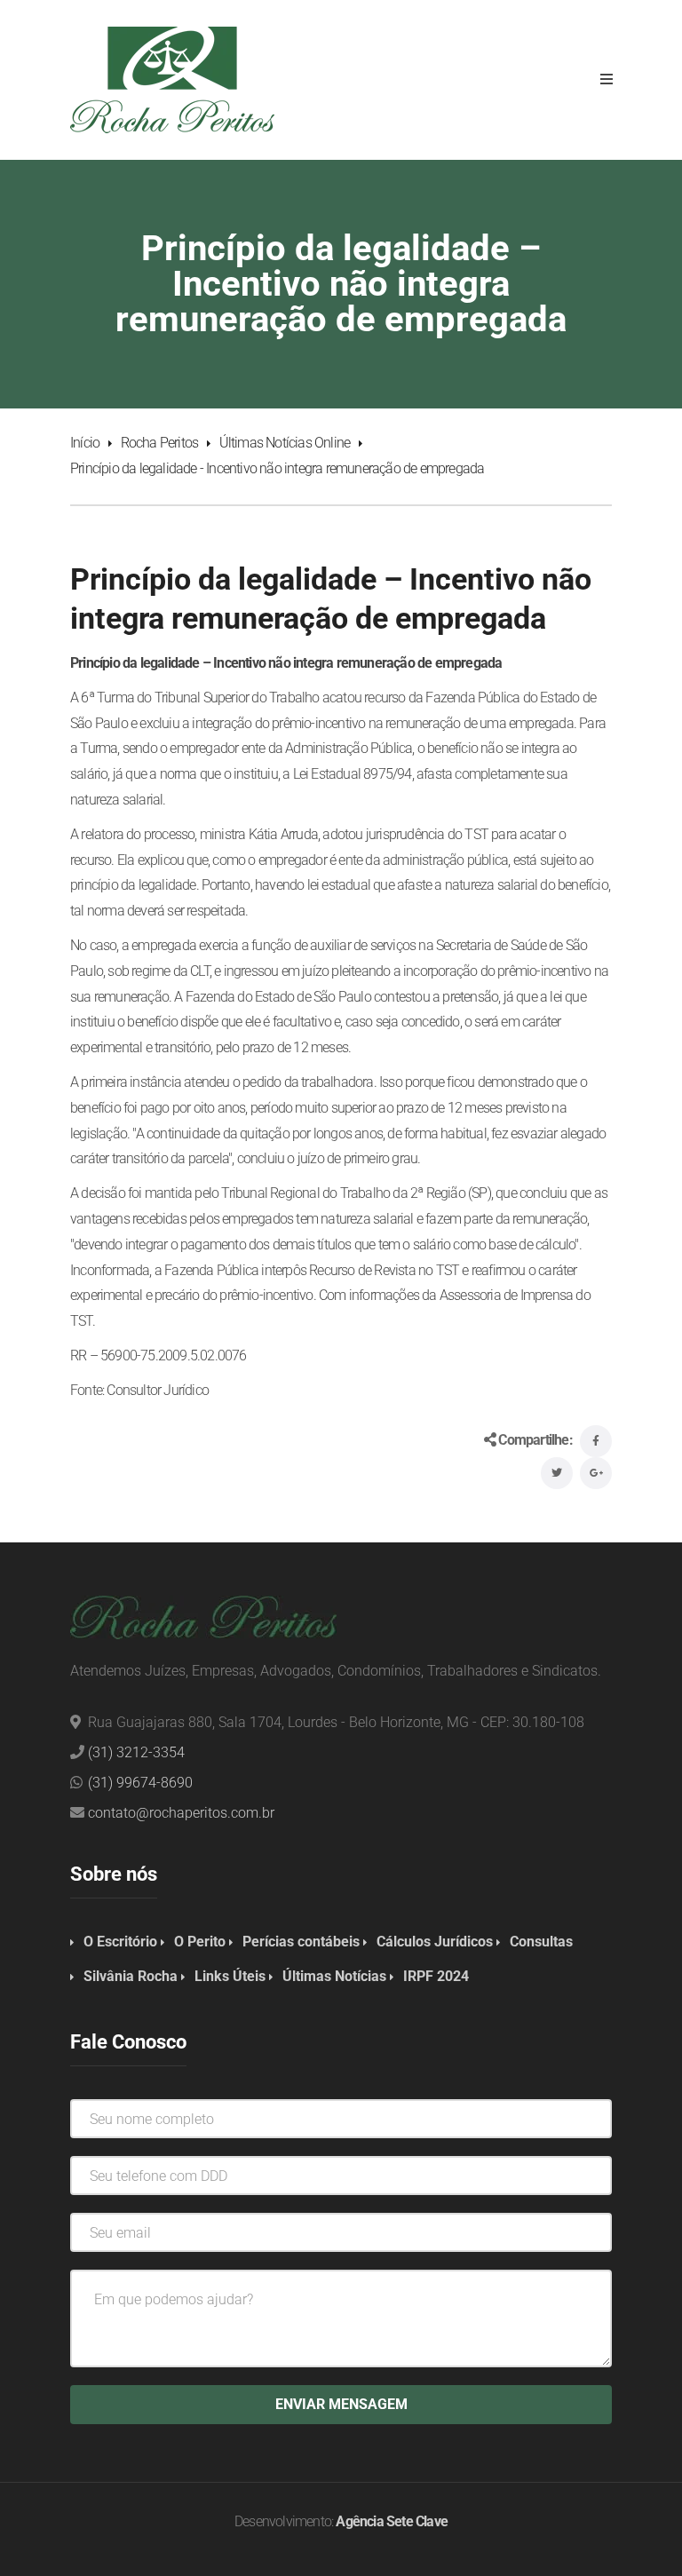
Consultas (541, 1942)
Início (85, 443)
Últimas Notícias (334, 1976)
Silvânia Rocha (131, 1976)
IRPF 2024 (436, 1976)
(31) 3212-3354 (136, 1752)
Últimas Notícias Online (285, 443)
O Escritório (120, 1942)
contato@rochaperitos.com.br (181, 1813)
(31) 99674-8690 (140, 1783)
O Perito (200, 1942)
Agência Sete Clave (392, 2521)
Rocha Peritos (160, 443)
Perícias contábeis (301, 1942)
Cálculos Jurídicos (435, 1942)
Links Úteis (230, 1976)
